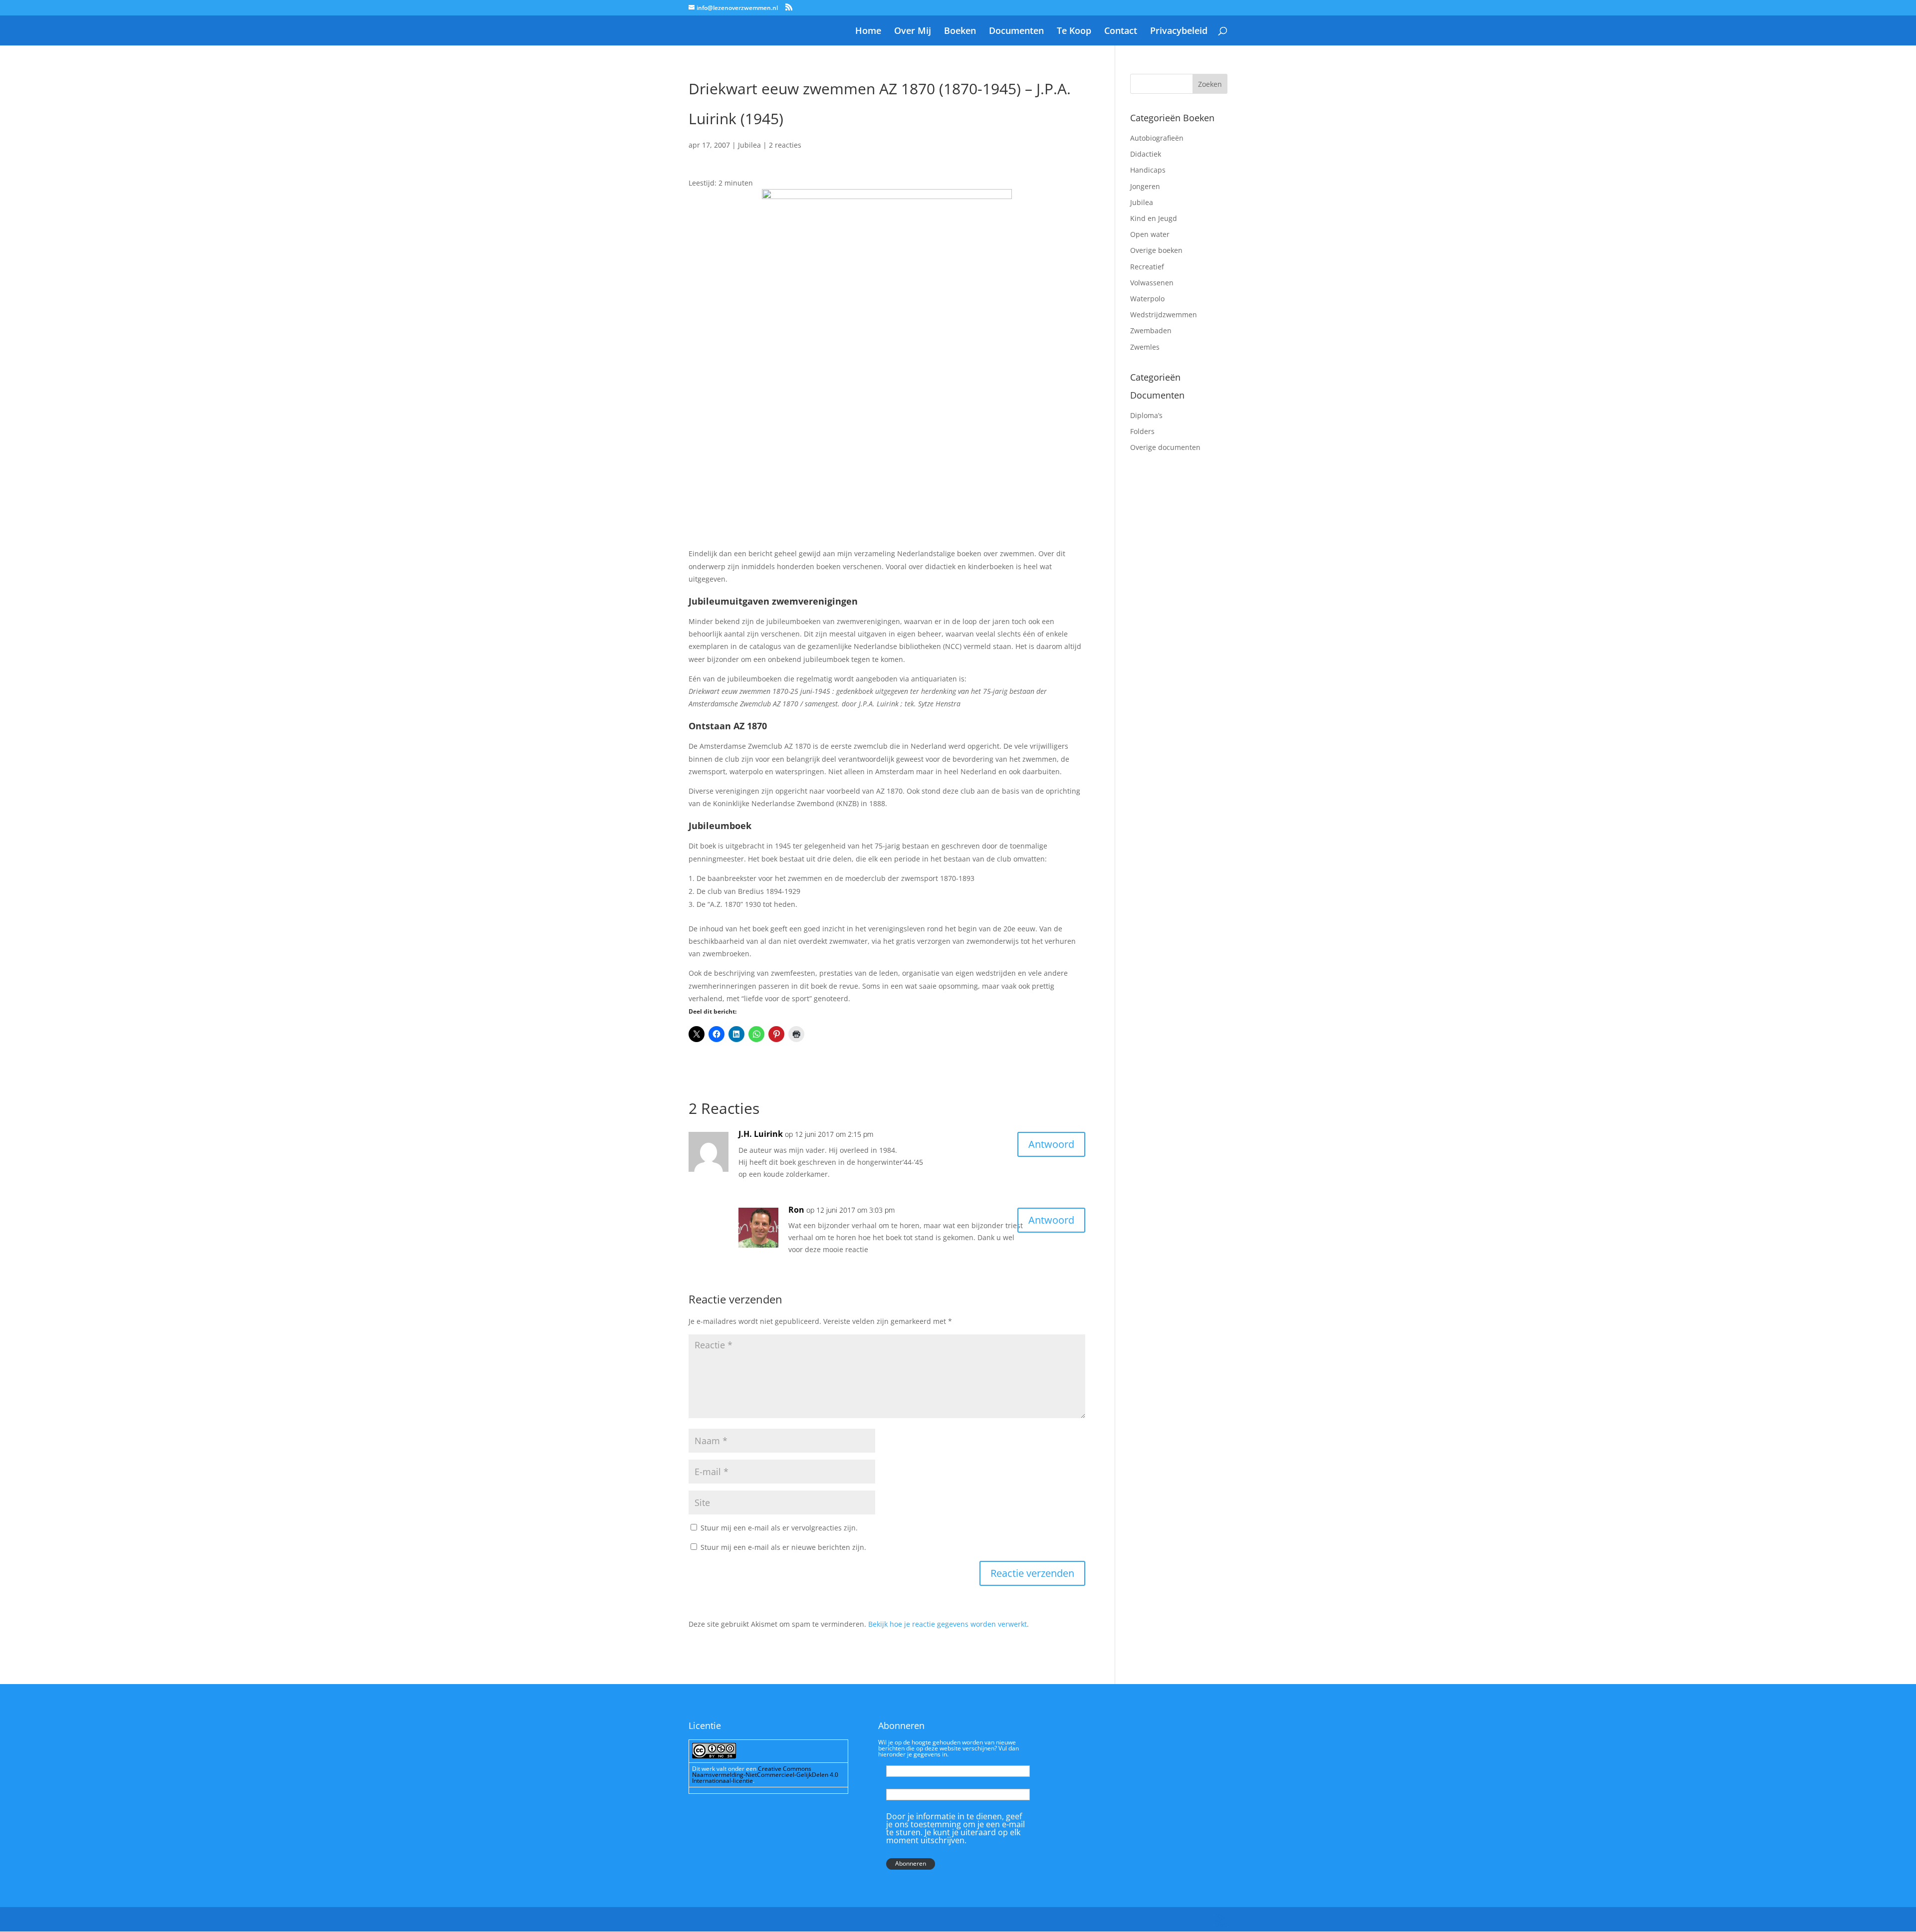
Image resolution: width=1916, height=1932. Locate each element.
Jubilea (749, 145)
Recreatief (1147, 267)
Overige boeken (1156, 250)
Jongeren (1145, 186)
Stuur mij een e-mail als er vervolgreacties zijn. (779, 1528)
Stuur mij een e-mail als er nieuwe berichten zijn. (783, 1547)
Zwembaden (1151, 330)
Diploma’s (1146, 415)
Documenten (1016, 32)
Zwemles (1145, 347)
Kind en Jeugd (1154, 218)
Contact (1121, 32)
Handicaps (1148, 170)
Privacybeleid (1179, 32)
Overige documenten (1165, 447)
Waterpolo (1147, 299)
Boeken (960, 32)
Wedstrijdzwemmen (1164, 315)
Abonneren (911, 1863)
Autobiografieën (1157, 138)
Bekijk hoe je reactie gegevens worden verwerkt (948, 1624)
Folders (1142, 431)
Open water (1150, 234)
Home (868, 32)
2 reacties (785, 145)
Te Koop (1074, 32)
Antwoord (1051, 1144)
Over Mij (913, 32)
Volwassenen (1152, 283)
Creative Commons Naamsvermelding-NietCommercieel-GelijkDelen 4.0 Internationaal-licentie (765, 1775)
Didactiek (1146, 154)
